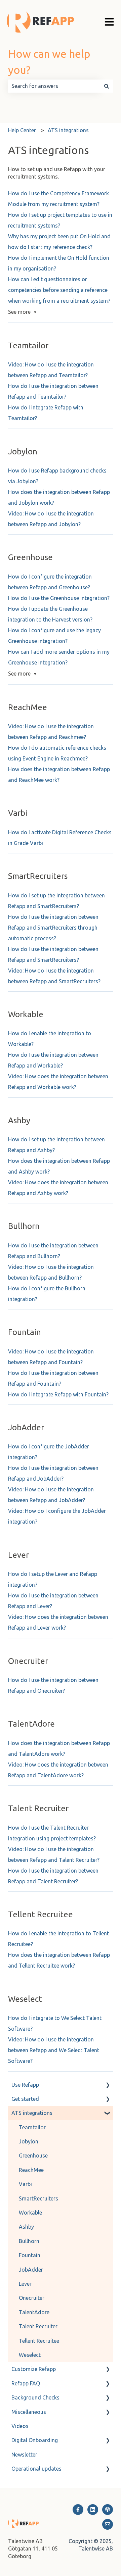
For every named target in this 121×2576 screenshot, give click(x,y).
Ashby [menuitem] (26, 2227)
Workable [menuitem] (30, 2213)
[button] (108, 2085)
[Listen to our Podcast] (108, 2510)
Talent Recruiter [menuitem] (38, 2326)
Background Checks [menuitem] (35, 2397)
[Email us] (108, 2524)
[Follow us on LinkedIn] (93, 2510)
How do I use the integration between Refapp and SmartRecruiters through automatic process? (53, 928)
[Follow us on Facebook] (78, 2510)
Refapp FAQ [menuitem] (26, 2383)
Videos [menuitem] (20, 2426)
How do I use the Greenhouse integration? (59, 598)
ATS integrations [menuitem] (32, 2113)
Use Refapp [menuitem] (25, 2085)
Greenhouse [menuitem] (33, 2156)
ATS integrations (68, 130)
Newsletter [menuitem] (24, 2455)
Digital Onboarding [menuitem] (35, 2440)
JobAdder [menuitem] (31, 2270)
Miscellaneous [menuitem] (29, 2412)
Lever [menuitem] (25, 2284)
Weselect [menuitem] (30, 2355)
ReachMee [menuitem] (31, 2170)
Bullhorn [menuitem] (29, 2241)
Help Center (22, 130)
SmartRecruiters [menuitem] (38, 2198)
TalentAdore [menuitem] (34, 2312)
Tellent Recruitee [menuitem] (39, 2341)
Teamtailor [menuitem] (32, 2127)
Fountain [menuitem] (30, 2255)
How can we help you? (49, 62)
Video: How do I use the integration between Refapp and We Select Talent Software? (54, 2050)
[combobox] (54, 86)
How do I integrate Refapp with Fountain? (58, 1394)
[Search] (107, 86)
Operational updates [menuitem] (36, 2469)
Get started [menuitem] (25, 2099)
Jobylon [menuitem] (29, 2141)
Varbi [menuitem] (25, 2184)
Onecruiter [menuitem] (32, 2298)
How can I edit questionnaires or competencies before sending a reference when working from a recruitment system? (59, 290)
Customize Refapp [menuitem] (34, 2369)
